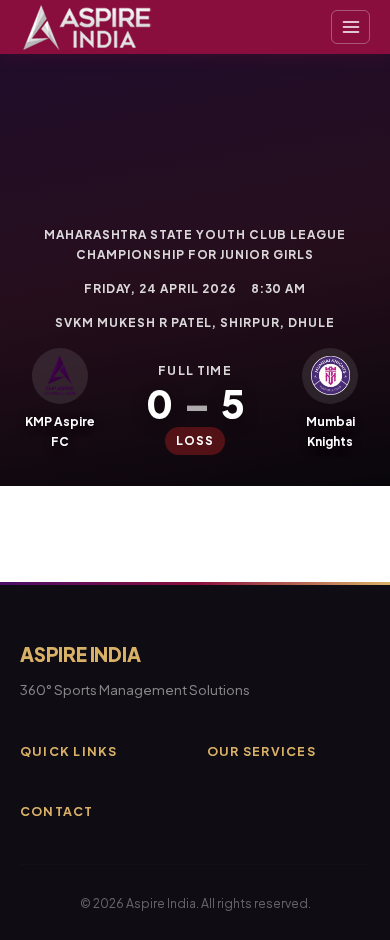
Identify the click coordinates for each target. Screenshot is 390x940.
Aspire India (80, 654)
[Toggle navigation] (350, 27)
